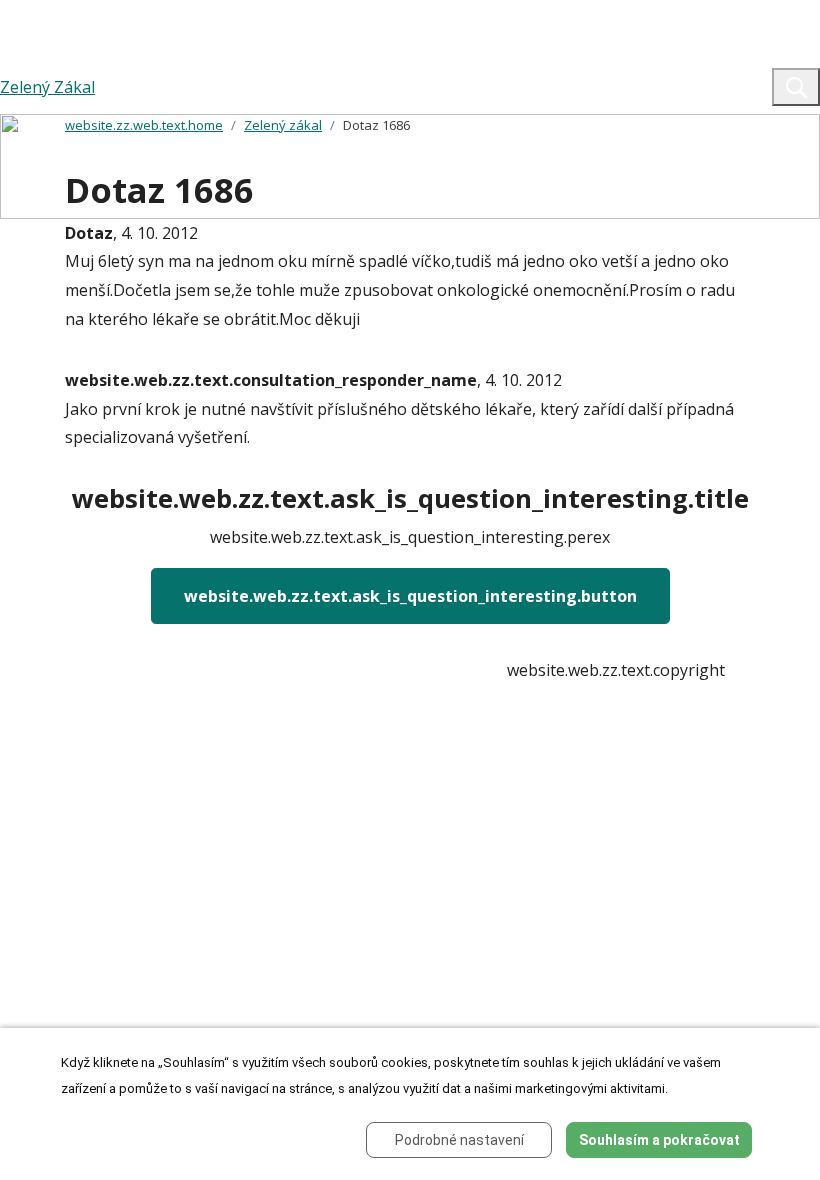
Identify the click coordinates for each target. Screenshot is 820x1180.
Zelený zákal (283, 125)
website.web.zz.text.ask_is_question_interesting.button (410, 596)
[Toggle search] (796, 87)
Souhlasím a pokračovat (659, 1140)
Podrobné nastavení (459, 1140)
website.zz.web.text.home (144, 125)
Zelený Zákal (47, 87)
